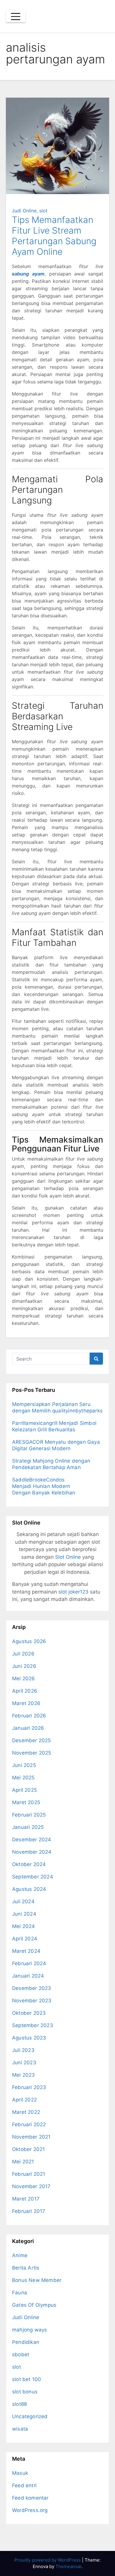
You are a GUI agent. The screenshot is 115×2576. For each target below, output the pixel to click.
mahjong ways (29, 2330)
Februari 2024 (29, 1963)
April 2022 (24, 2100)
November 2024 (32, 1852)
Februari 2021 (29, 2174)
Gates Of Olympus (34, 2305)
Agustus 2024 (29, 1889)
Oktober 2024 (29, 1864)
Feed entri (24, 2485)
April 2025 (24, 1790)
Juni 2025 (24, 1765)
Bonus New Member (37, 2280)
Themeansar (68, 2566)
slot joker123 (73, 1592)
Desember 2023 (32, 1988)
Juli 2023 (23, 2050)
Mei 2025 (23, 1778)
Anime (20, 2255)
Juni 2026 (24, 1666)
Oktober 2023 (29, 2013)
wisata (20, 2429)
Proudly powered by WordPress (48, 2560)
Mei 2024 (24, 1926)
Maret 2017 (26, 2199)
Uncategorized (30, 2416)
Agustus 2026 (29, 1641)
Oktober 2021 (28, 2149)
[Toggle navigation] (16, 17)
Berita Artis (26, 2268)
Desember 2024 (32, 1840)
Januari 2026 (28, 1728)
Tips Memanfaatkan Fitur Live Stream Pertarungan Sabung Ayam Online (54, 236)
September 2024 (33, 1877)
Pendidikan (26, 2342)
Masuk (20, 2473)
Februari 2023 (29, 2087)
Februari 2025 (29, 1815)
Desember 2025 (32, 1740)
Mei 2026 (24, 1678)
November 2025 (32, 1753)
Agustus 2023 (29, 2038)
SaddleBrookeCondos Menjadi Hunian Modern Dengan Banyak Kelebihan (44, 1486)
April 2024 (25, 1939)
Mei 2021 (23, 2162)
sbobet (21, 2355)
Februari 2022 (29, 2124)
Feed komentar (30, 2498)
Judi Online (24, 211)
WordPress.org (30, 2510)
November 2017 (31, 2186)
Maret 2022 (26, 2112)
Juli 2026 (23, 1654)
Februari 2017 (29, 2211)
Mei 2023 (24, 2075)
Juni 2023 (24, 2063)
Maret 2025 (26, 1802)
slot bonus (25, 2392)
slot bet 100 (27, 2379)
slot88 (19, 2404)
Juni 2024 (24, 1914)
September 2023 (33, 2025)
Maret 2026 (26, 1703)
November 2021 (31, 2137)
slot (43, 211)
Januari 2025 (28, 1827)
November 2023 (32, 2001)
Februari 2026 (29, 1716)
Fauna (20, 2293)
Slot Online (68, 1557)
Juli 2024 (23, 1901)
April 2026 (25, 1691)
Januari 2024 (28, 1976)
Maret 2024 (26, 1951)
